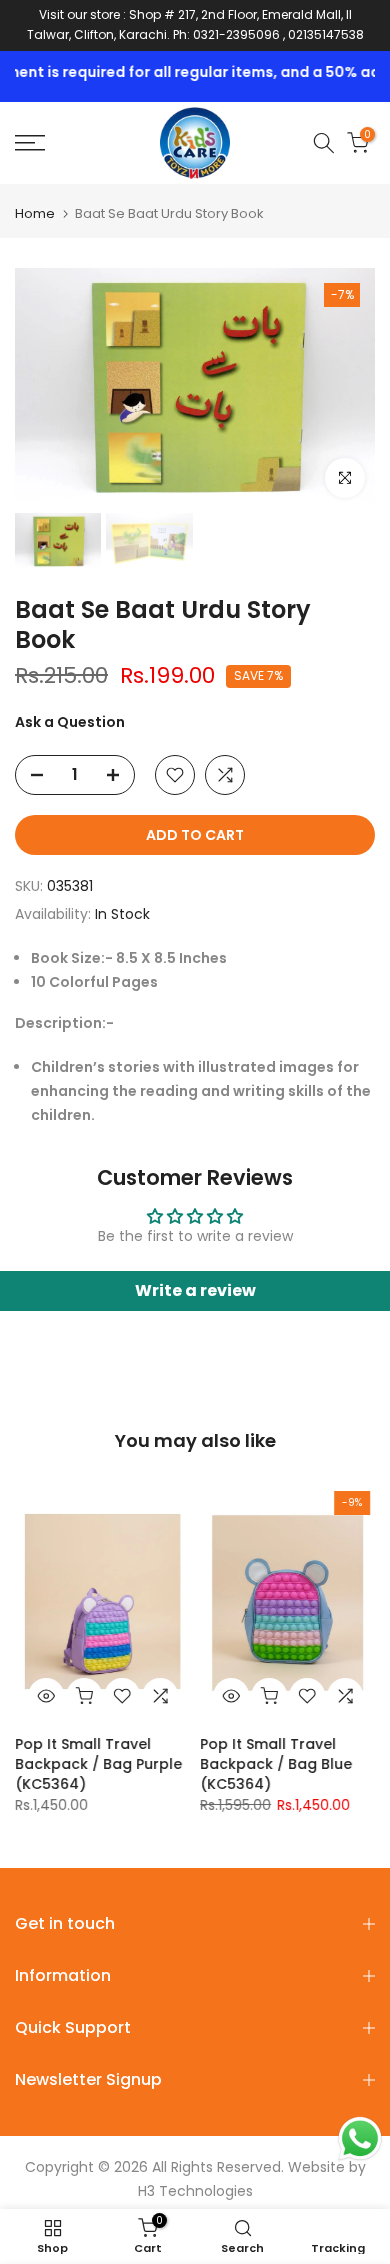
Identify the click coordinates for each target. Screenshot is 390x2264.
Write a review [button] (195, 1290)
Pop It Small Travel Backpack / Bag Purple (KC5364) (98, 1764)
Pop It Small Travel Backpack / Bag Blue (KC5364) (276, 1764)
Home (35, 213)
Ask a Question (70, 722)
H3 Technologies (195, 2191)
